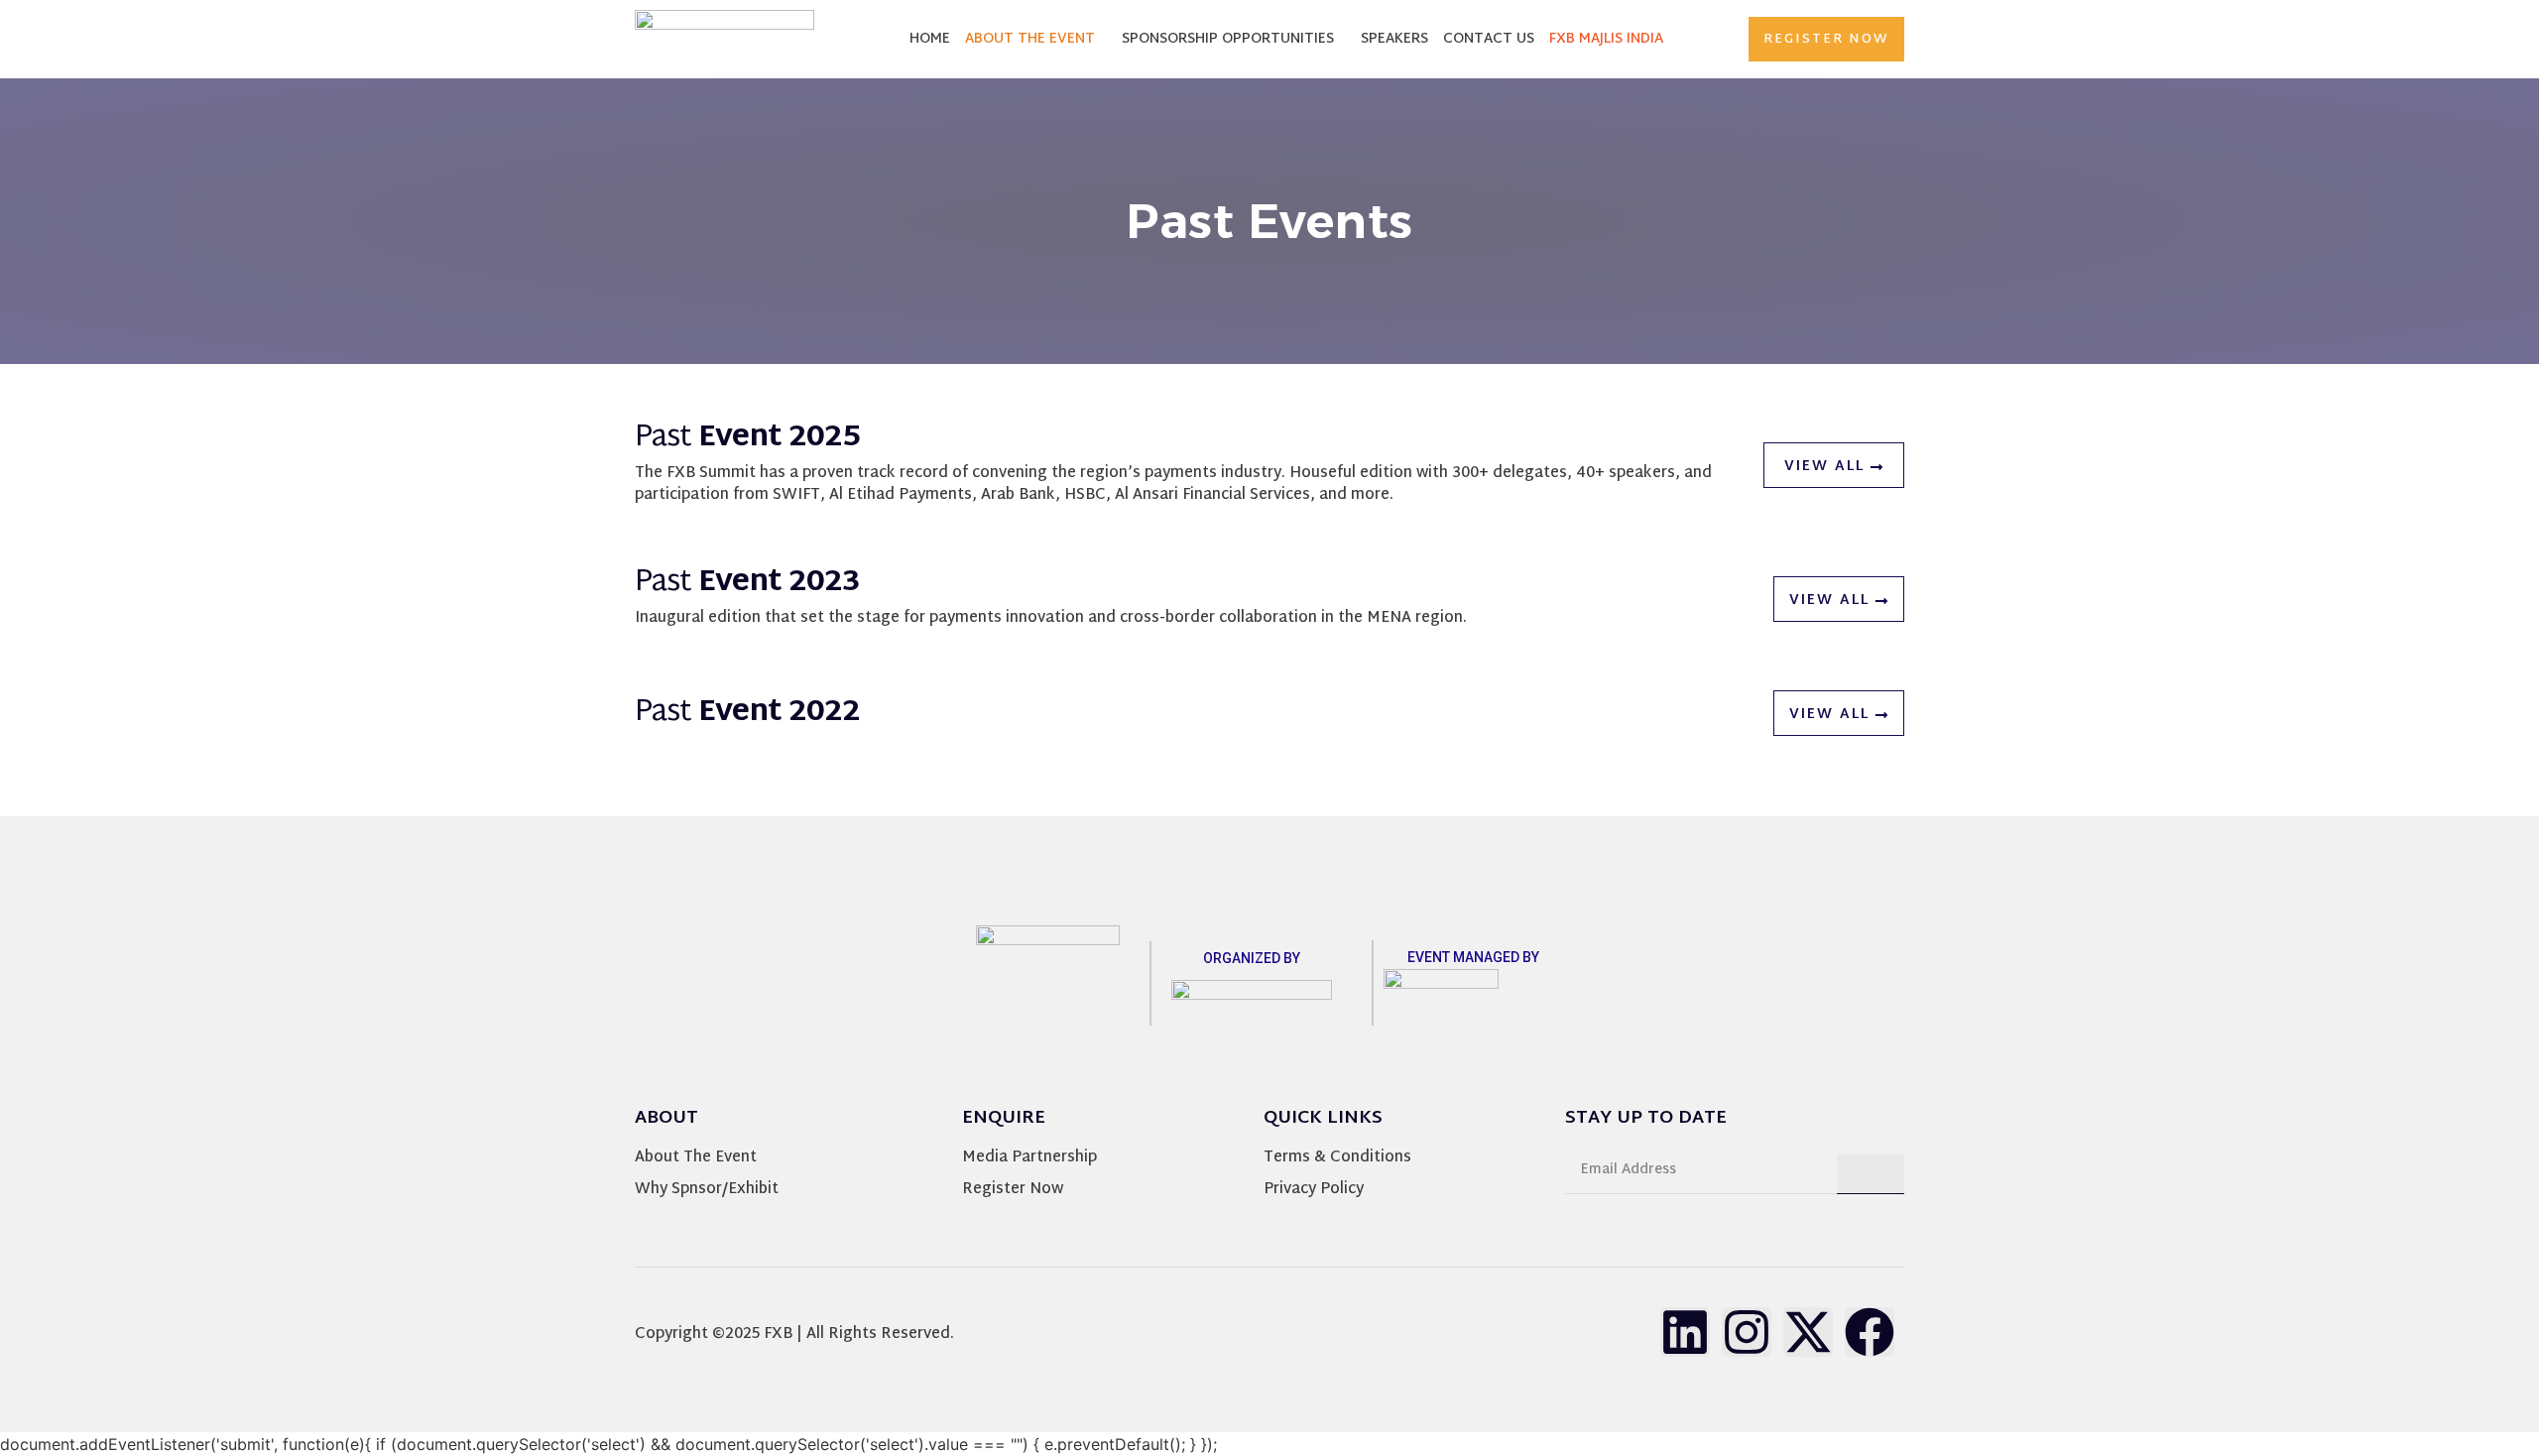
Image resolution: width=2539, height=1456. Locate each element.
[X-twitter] (1808, 1332)
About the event (1030, 39)
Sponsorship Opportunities (1228, 39)
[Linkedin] (1685, 1332)
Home (930, 39)
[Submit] (1871, 1174)
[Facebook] (1870, 1332)
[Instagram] (1747, 1332)
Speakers (1394, 39)
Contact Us (1489, 39)
